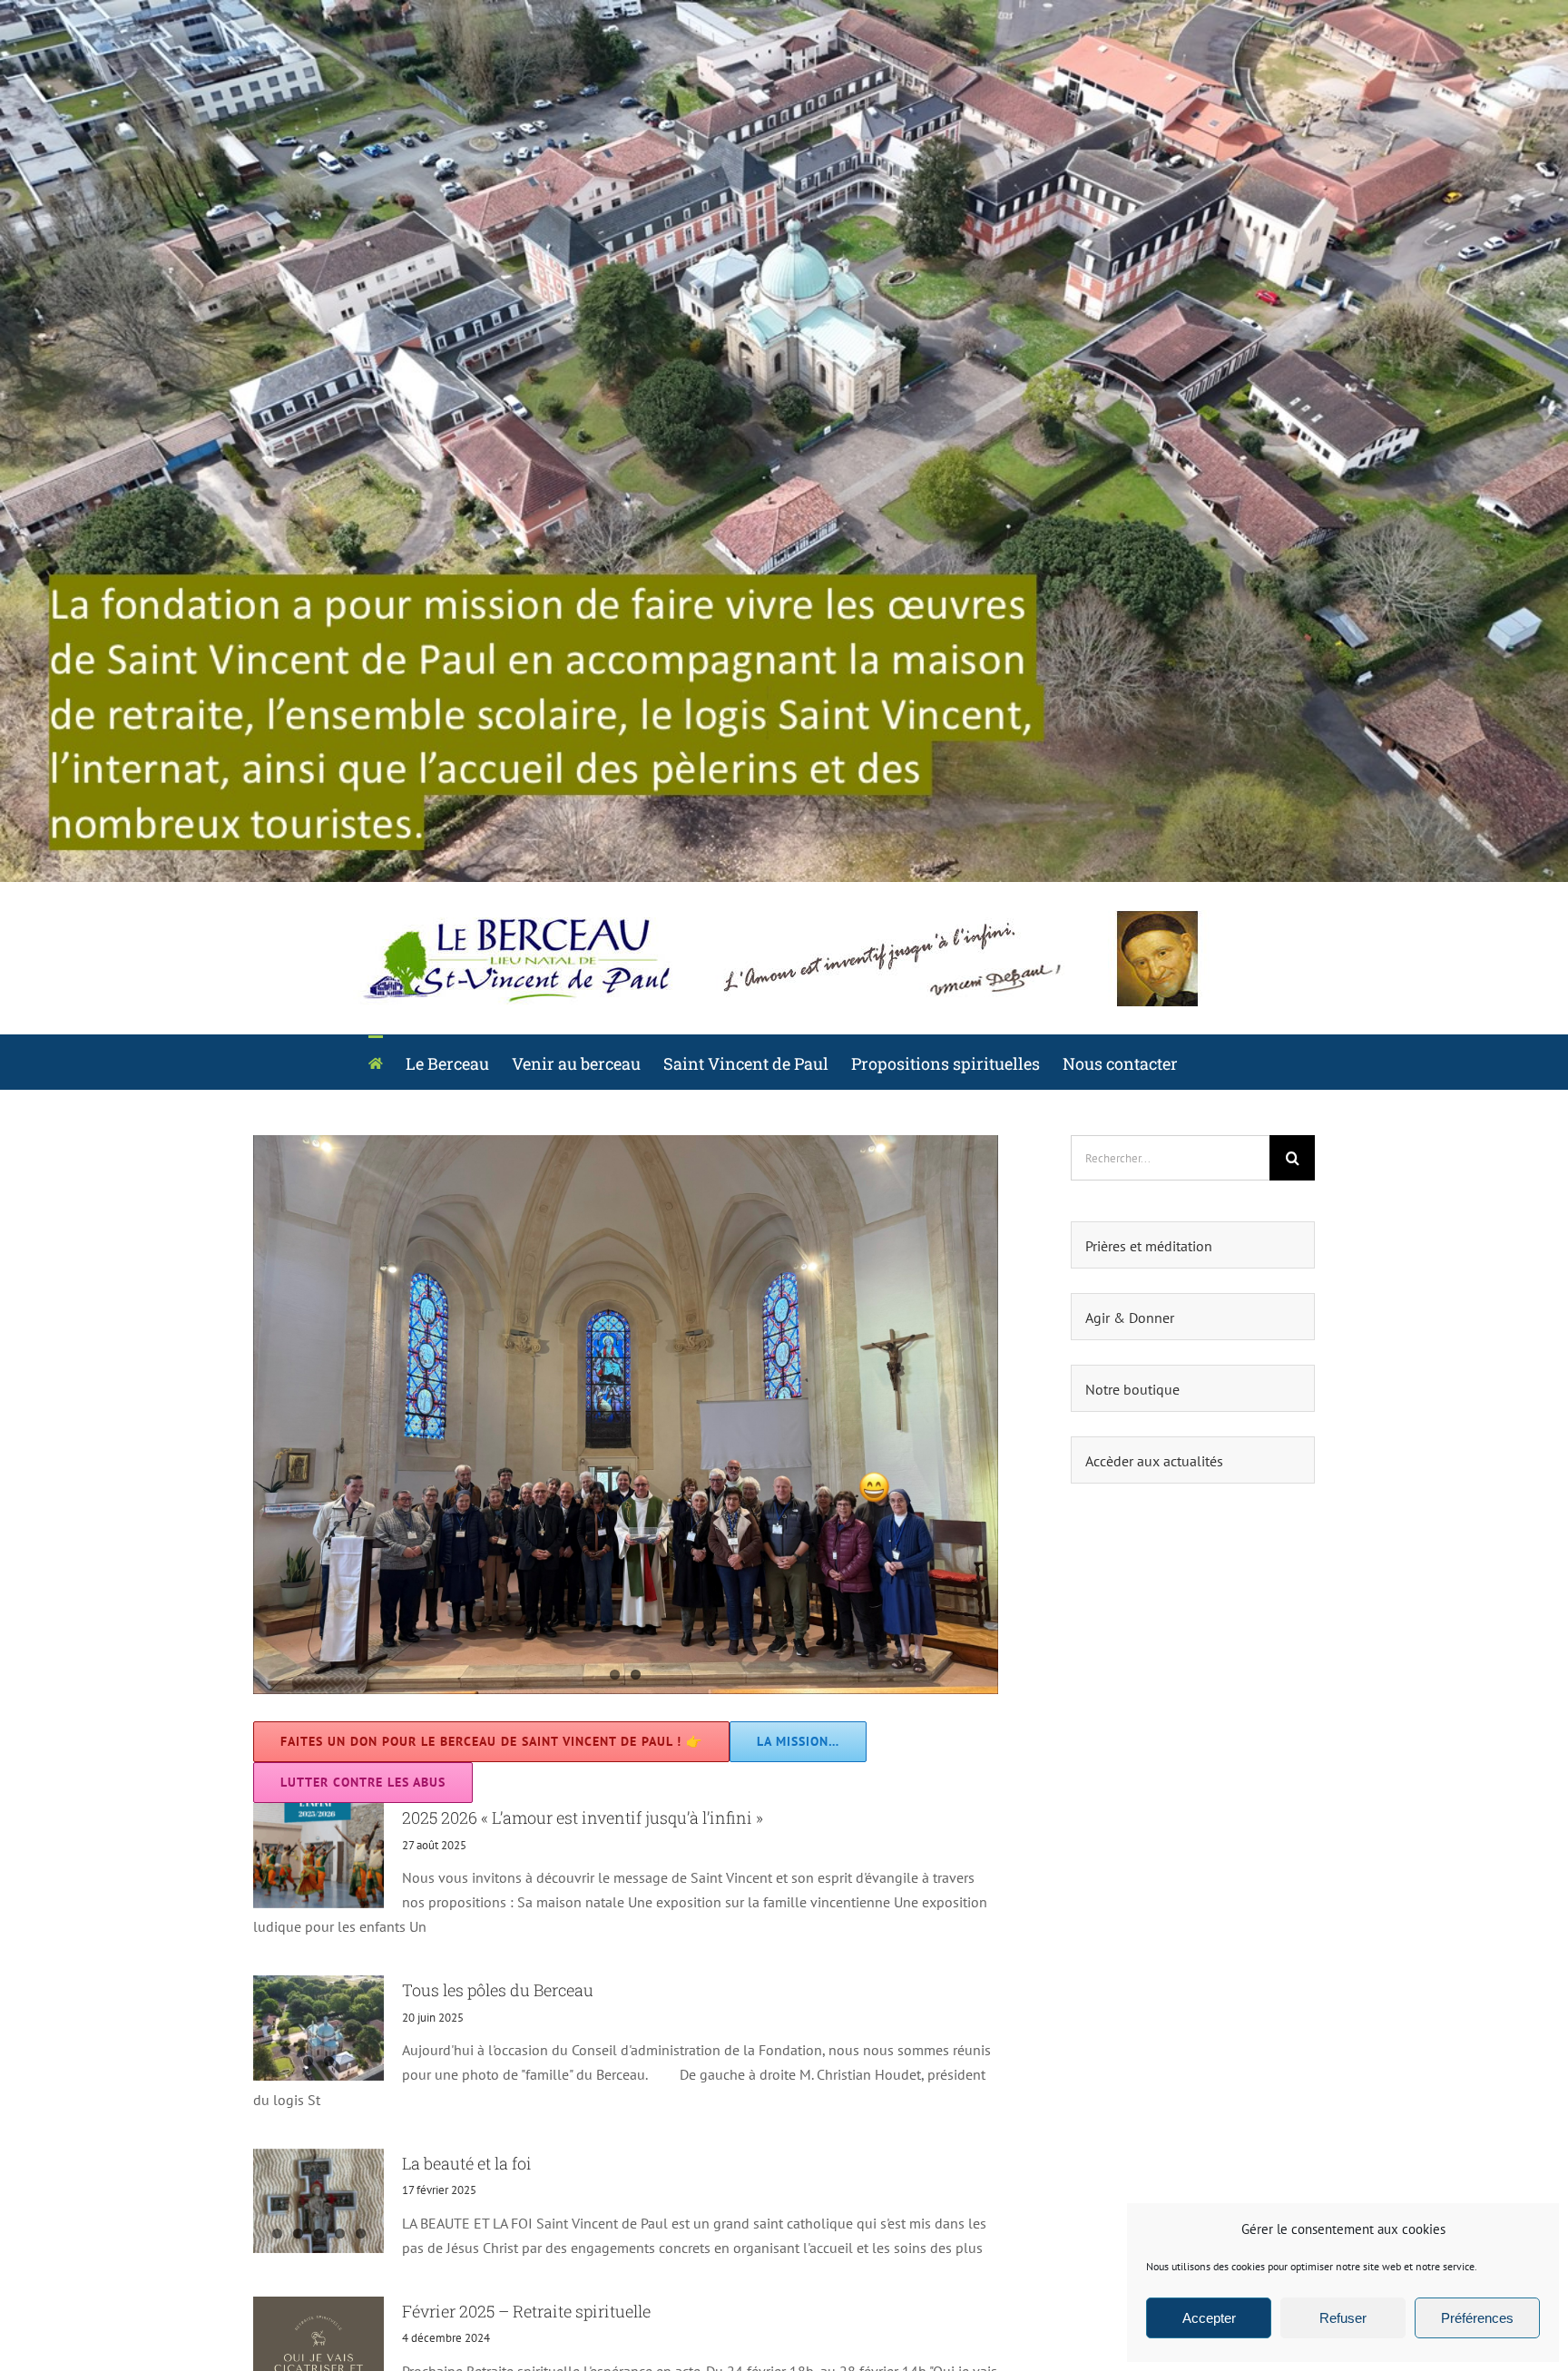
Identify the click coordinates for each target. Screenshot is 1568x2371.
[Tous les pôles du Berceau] (318, 2028)
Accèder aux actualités (1154, 1461)
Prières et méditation (1149, 1246)
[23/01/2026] (626, 1415)
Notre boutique (1132, 1389)
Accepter (1209, 2318)
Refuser (1343, 2318)
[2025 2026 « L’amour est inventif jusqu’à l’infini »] (318, 1856)
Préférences (1477, 2318)
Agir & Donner (1130, 1318)
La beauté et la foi (467, 2163)
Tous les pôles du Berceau (498, 1990)
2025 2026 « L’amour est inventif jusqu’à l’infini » (583, 1817)
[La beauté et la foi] (318, 2201)
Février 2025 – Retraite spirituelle (526, 2311)
